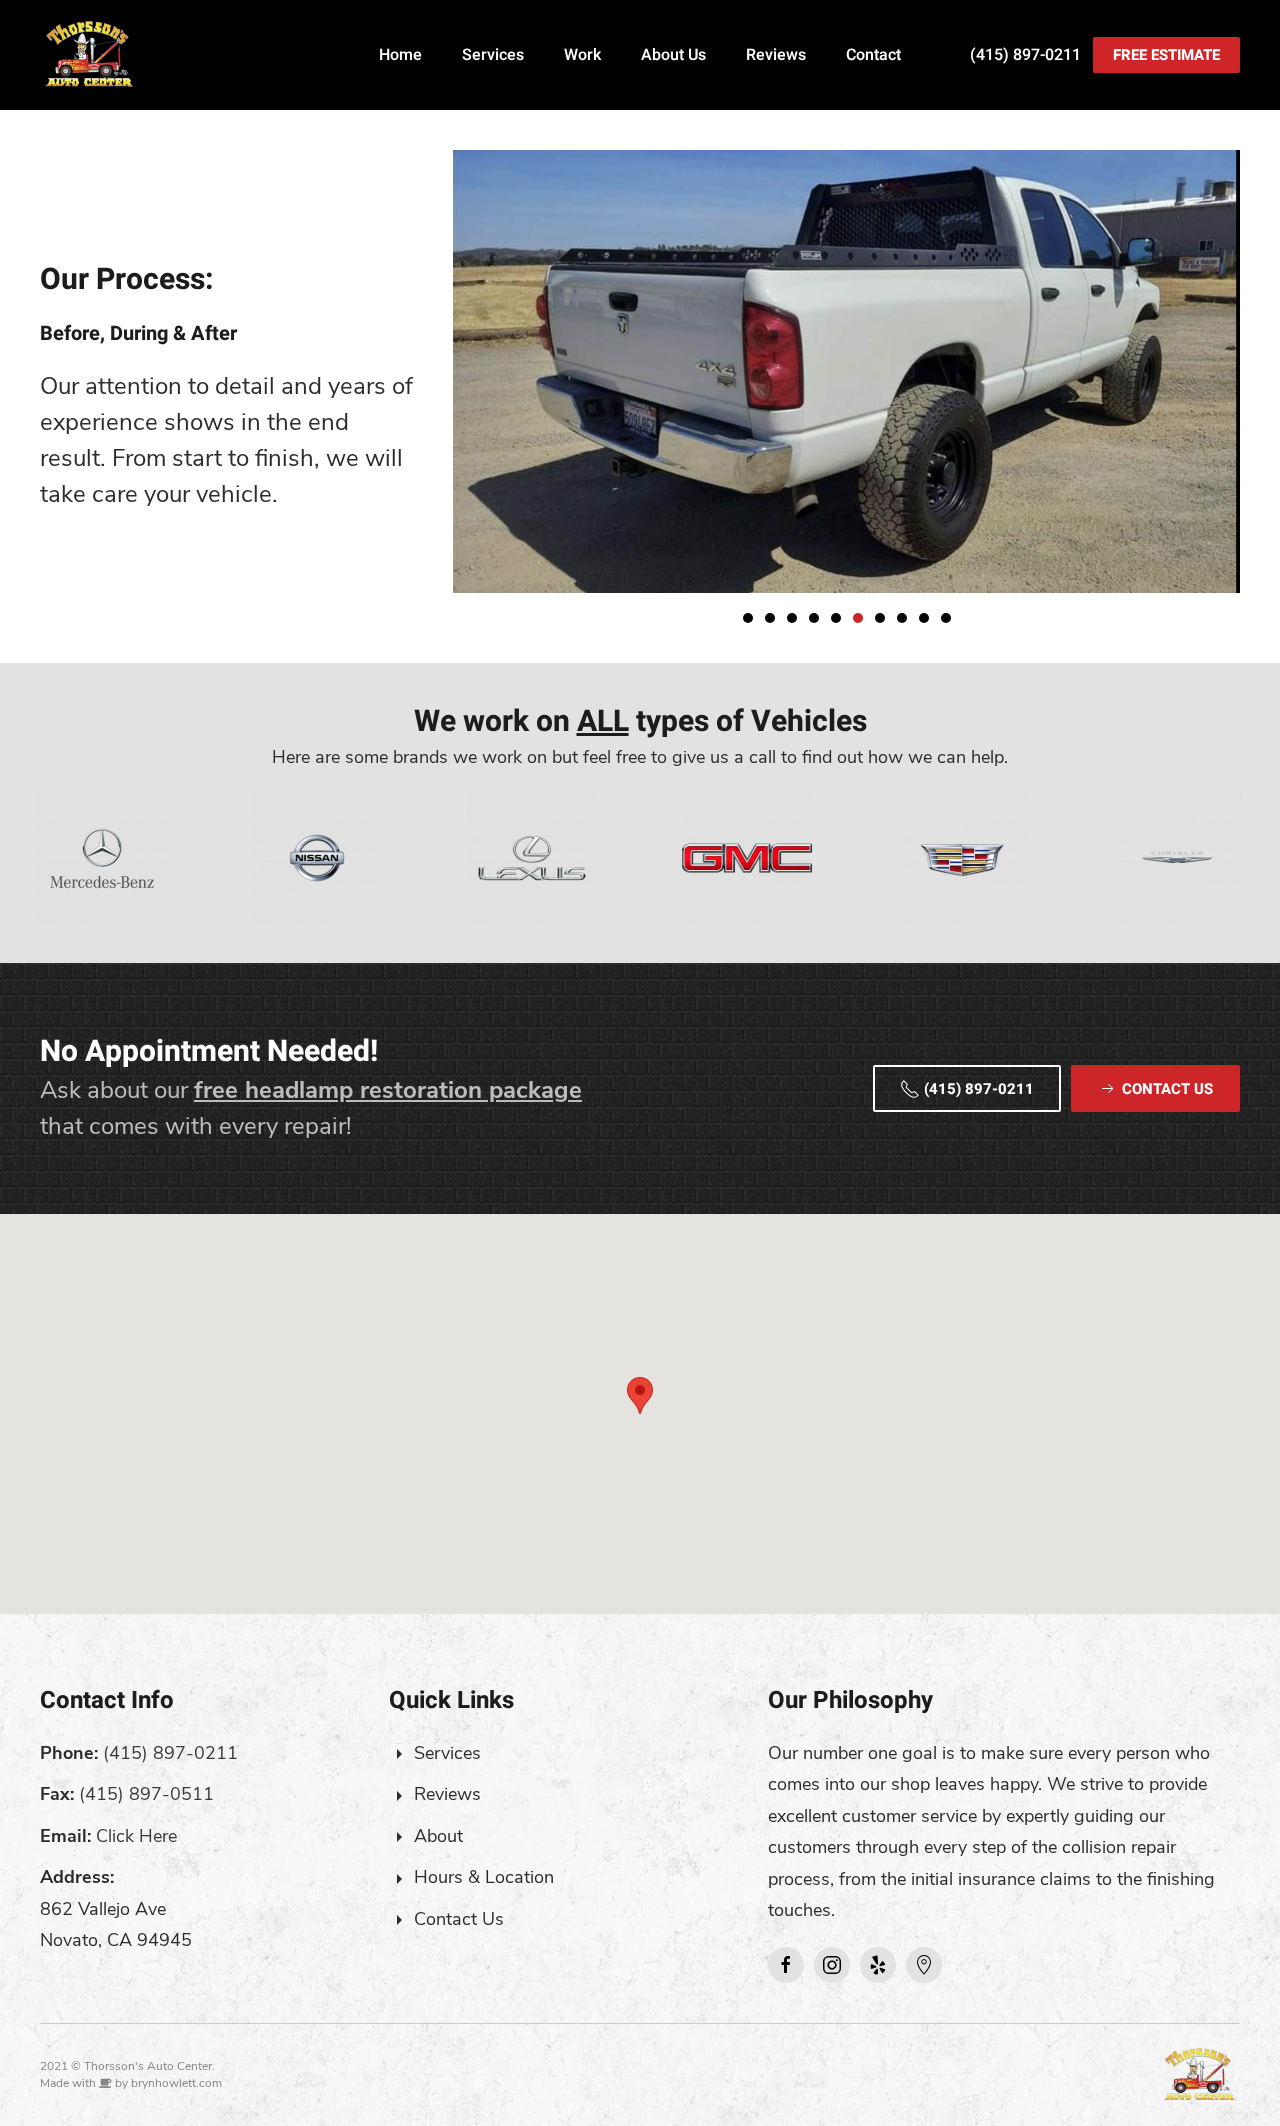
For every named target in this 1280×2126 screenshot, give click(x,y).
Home (400, 55)
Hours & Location (484, 1877)
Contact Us (459, 1919)
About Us (673, 55)
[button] (640, 1395)
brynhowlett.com (176, 2083)
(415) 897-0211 (1025, 55)
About (438, 1836)
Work (582, 55)
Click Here (136, 1836)
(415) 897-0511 (146, 1794)
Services (493, 55)
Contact (873, 55)
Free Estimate (1166, 55)
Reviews (776, 55)
